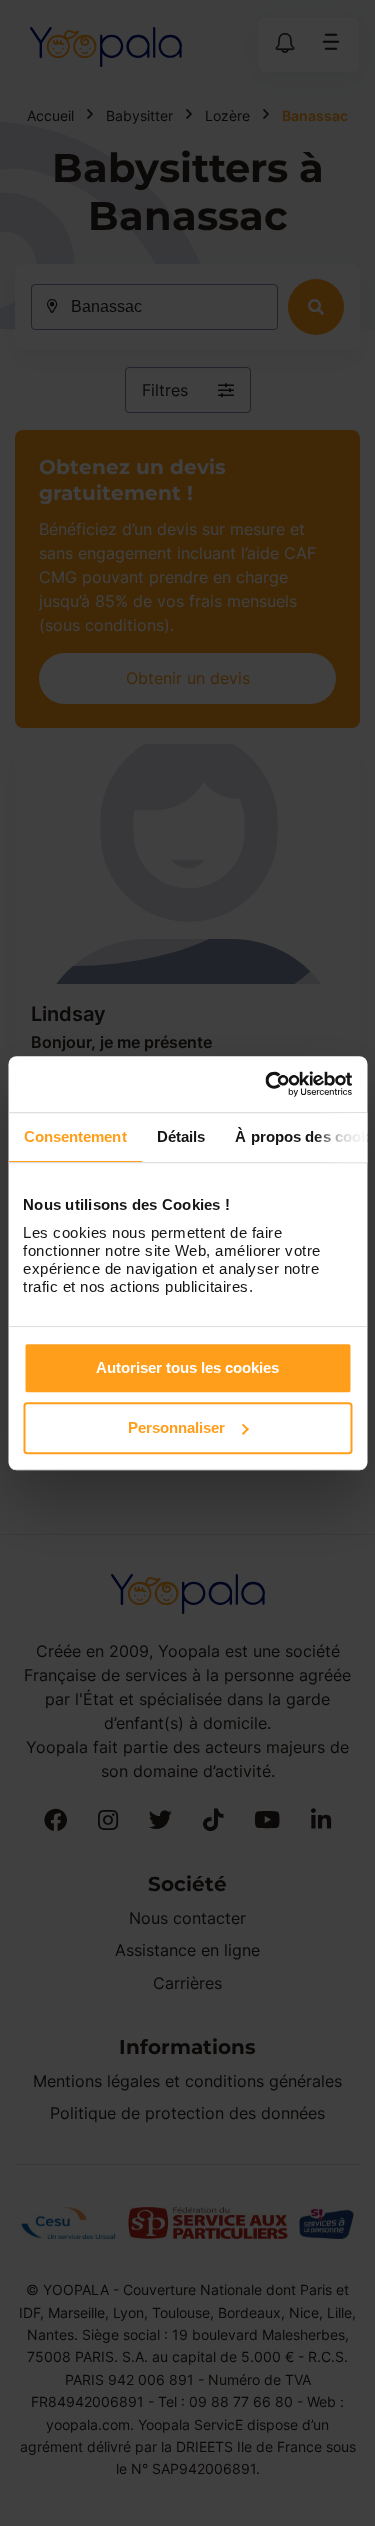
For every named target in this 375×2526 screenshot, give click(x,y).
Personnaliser (176, 1427)
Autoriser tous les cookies (187, 1367)
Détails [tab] (180, 1136)
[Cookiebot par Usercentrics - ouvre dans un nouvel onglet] (267, 1084)
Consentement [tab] (74, 1136)
